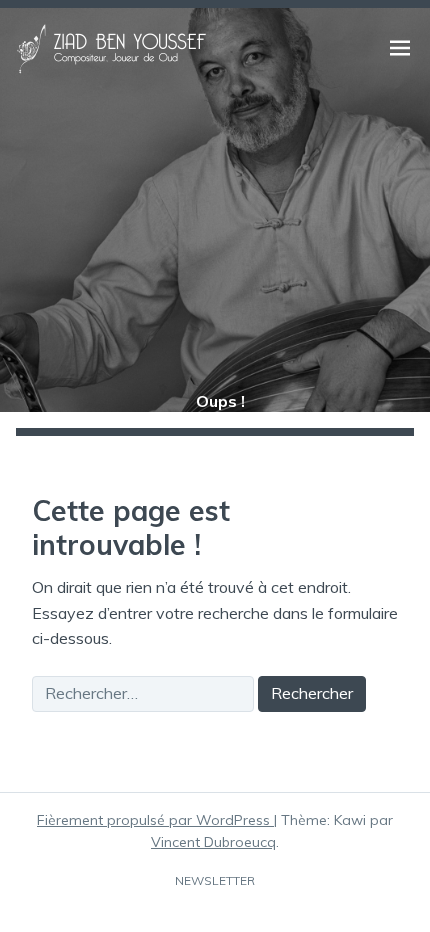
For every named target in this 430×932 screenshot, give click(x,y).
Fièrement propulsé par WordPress (155, 820)
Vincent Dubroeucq (213, 842)
